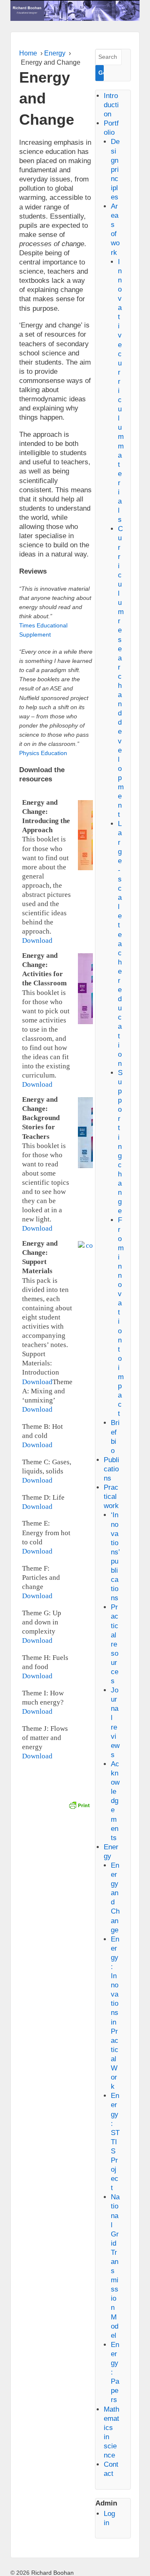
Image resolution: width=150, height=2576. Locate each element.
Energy (55, 53)
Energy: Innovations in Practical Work (115, 2013)
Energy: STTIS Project (115, 2142)
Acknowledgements (115, 1801)
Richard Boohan (52, 2573)
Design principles (115, 169)
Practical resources (115, 1644)
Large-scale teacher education (120, 943)
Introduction (111, 105)
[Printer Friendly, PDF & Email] (79, 1804)
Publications (111, 1469)
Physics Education (43, 753)
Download (37, 941)
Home (28, 53)
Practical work (111, 1497)
